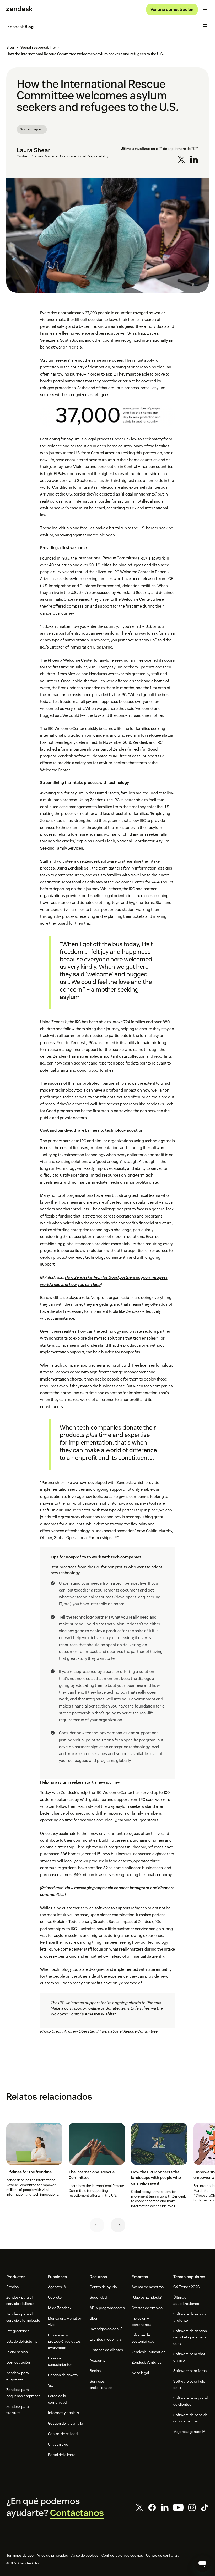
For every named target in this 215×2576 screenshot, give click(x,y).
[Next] (118, 2225)
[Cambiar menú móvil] (205, 9)
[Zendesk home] (19, 9)
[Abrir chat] (202, 2563)
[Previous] (97, 2225)
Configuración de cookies (122, 2555)
